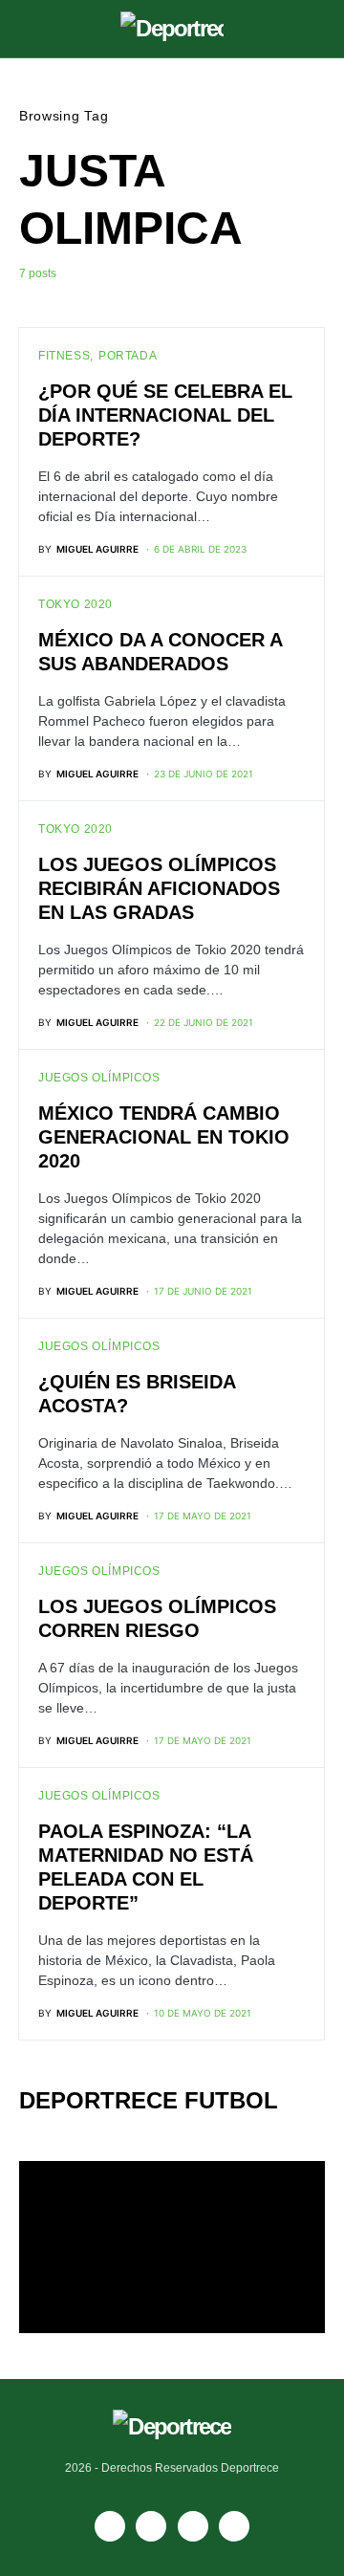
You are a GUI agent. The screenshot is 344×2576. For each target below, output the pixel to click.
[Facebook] (110, 2526)
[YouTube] (151, 2526)
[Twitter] (234, 2526)
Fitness (64, 356)
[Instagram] (193, 2526)
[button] (25, 29)
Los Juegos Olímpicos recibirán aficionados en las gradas (159, 888)
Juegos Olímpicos (99, 1078)
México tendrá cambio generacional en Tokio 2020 (164, 1137)
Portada (128, 356)
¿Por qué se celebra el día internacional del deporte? (165, 415)
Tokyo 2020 (75, 604)
